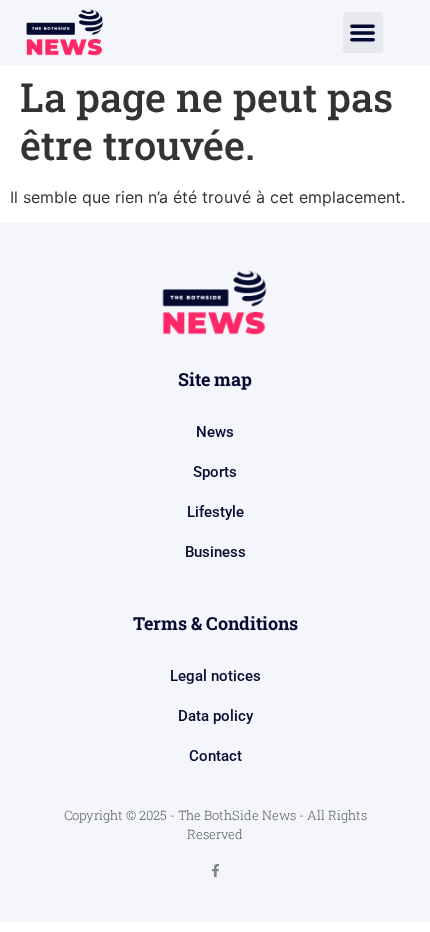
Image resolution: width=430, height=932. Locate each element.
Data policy (215, 716)
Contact (215, 756)
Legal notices (215, 676)
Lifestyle (215, 512)
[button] (363, 32)
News (215, 432)
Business (215, 552)
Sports (215, 472)
